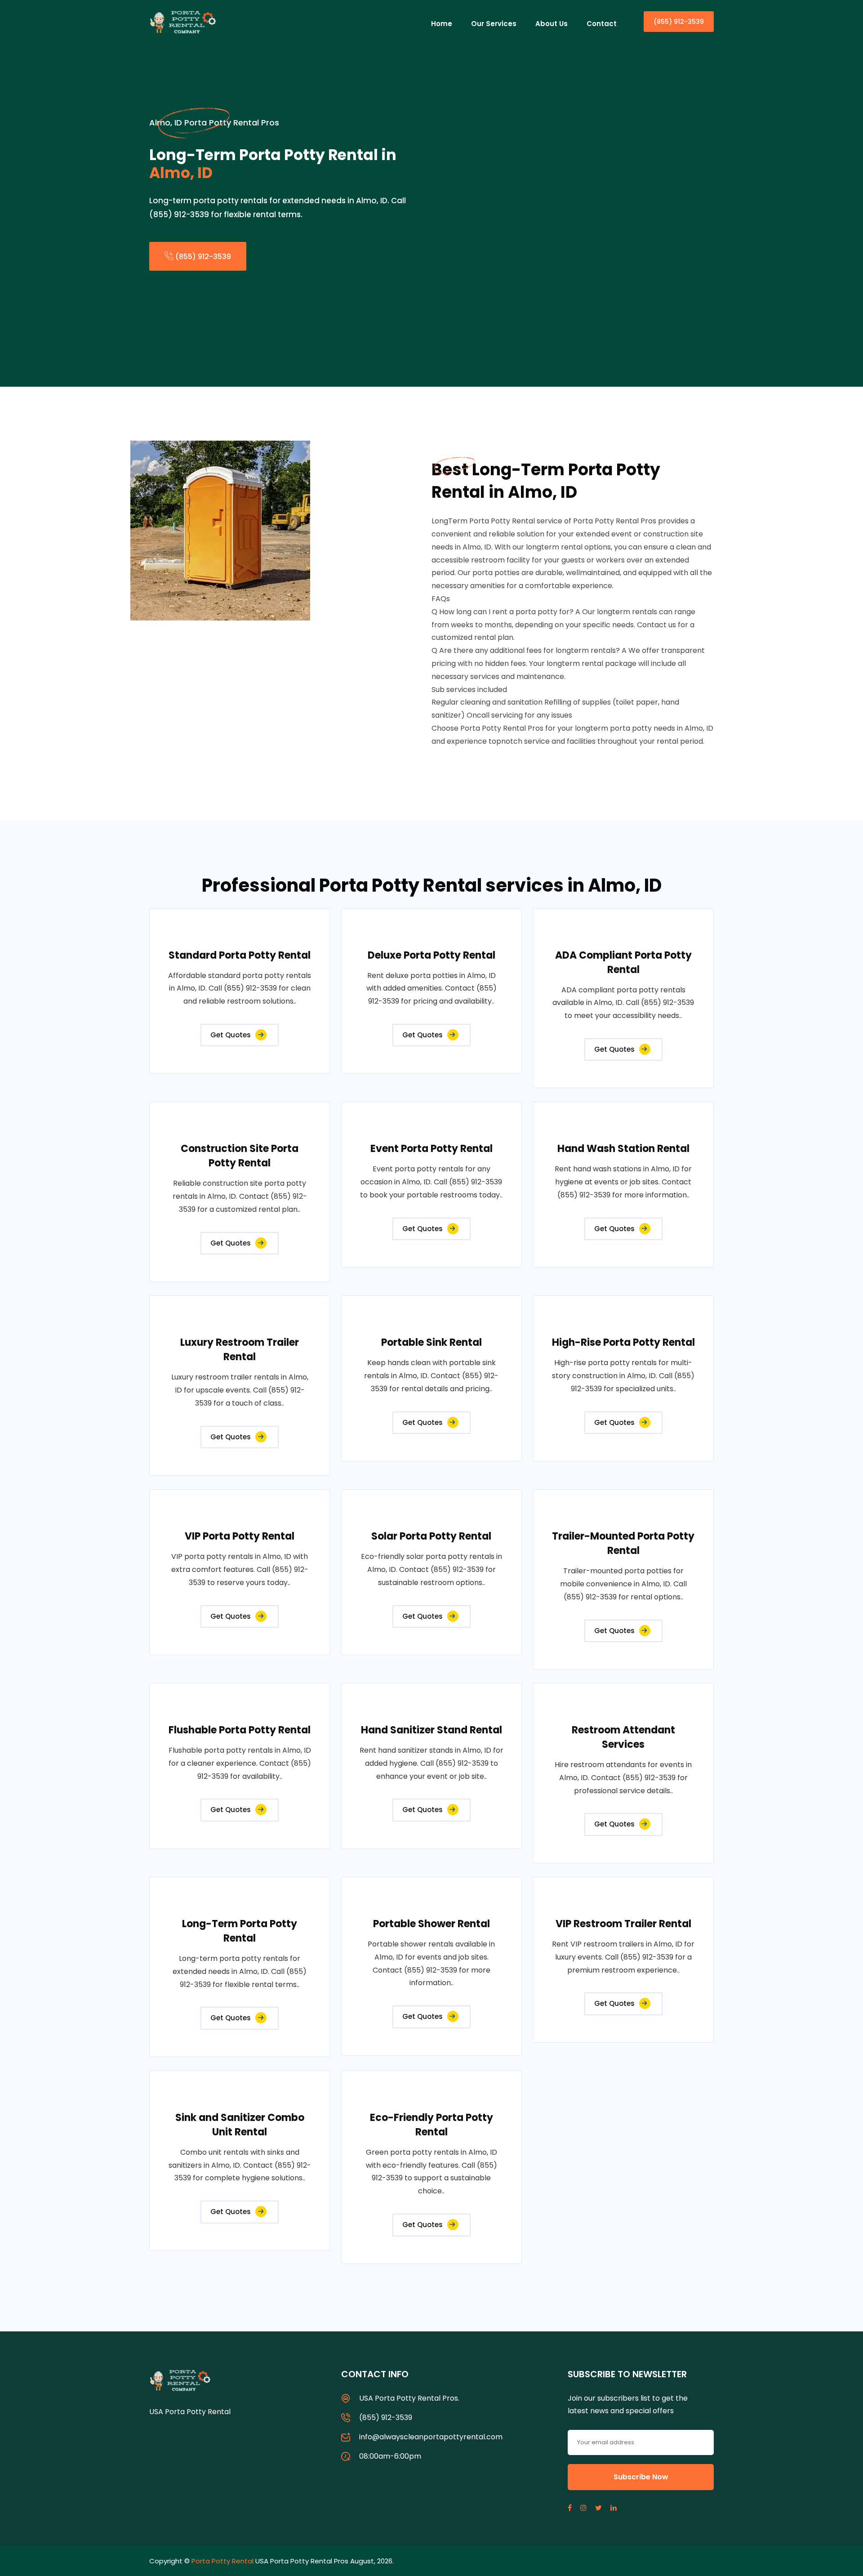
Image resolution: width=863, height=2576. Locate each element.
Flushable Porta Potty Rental (240, 1730)
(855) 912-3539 (679, 22)
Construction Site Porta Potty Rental (240, 1156)
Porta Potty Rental (222, 2561)
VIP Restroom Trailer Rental (623, 1924)
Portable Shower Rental (431, 1924)
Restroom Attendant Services (623, 1737)
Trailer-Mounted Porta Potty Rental (623, 1543)
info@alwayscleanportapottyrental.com (431, 2437)
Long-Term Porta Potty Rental (240, 1931)
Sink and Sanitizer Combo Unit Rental (240, 2125)
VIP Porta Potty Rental (240, 1536)
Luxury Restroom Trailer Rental (240, 1350)
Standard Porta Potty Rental (240, 955)
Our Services (494, 24)
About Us (552, 24)
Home (442, 24)
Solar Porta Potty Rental (431, 1536)
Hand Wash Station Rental (623, 1149)
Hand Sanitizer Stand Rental (431, 1730)
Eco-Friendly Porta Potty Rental (431, 2125)
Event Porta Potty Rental (431, 1149)
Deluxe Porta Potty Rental (431, 955)
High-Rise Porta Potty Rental (623, 1342)
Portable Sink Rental (431, 1342)
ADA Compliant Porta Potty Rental (623, 962)
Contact (602, 24)
